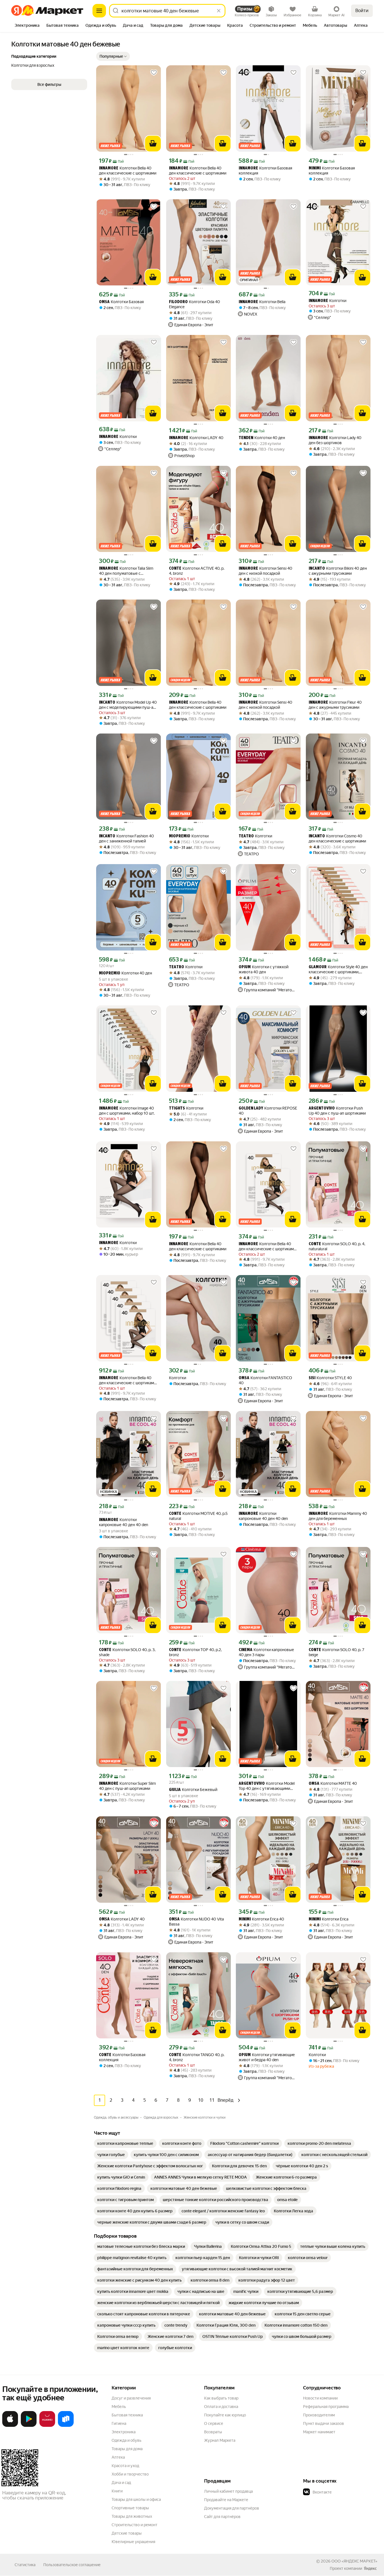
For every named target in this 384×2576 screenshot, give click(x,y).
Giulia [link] (175, 1790)
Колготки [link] (327, 301)
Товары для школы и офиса (136, 2499)
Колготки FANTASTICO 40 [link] (265, 1380)
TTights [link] (177, 1109)
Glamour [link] (318, 967)
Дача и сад (121, 2483)
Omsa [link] (104, 302)
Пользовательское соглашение (72, 2565)
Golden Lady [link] (251, 1109)
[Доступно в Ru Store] (66, 2426)
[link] (125, 2143)
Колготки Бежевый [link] (193, 1790)
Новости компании (320, 2398)
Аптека (118, 2457)
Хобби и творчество (130, 2474)
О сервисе (214, 2423)
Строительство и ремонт (135, 2525)
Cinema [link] (246, 1650)
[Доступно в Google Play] (29, 2426)
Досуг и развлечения (131, 2398)
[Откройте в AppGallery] (47, 2426)
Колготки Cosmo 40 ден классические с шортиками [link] (337, 838)
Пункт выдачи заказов (324, 2423)
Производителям (319, 2415)
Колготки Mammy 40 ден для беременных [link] (338, 1516)
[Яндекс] (370, 2568)
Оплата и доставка (221, 2407)
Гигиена (119, 2423)
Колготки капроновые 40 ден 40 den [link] (124, 1522)
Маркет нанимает (319, 2432)
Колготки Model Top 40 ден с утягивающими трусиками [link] (267, 1786)
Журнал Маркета (220, 2440)
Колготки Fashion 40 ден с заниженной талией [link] (127, 838)
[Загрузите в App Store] (10, 2426)
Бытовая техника (127, 2415)
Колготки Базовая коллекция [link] (265, 171)
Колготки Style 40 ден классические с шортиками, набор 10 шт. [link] (338, 970)
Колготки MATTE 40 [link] (333, 1784)
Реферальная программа (326, 2407)
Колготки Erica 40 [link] (261, 1919)
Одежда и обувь (127, 2440)
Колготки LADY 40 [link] (196, 438)
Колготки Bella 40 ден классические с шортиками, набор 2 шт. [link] (268, 1246)
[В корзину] (153, 144)
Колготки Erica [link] (328, 1919)
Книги (117, 2491)
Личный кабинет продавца (228, 2491)
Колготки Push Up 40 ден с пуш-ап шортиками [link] (337, 1111)
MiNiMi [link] (315, 168)
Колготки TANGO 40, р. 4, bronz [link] (197, 2057)
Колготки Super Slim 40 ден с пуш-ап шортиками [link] (127, 1786)
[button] (113, 56)
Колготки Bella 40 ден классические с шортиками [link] (128, 171)
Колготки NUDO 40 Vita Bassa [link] (196, 1922)
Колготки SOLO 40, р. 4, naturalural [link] (337, 1246)
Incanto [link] (317, 569)
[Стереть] (219, 11)
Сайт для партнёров (222, 2517)
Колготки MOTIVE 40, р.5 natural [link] (198, 1516)
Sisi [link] (312, 1378)
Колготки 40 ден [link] (262, 438)
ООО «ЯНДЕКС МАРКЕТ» (354, 2561)
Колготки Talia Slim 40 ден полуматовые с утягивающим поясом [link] (126, 571)
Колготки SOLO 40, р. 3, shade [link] (127, 1652)
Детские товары (127, 2533)
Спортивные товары (130, 2508)
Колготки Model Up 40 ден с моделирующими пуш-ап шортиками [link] (128, 705)
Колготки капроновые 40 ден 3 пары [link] (266, 1652)
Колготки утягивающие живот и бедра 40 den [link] (267, 2057)
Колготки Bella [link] (262, 302)
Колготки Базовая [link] (121, 302)
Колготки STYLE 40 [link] (330, 1378)
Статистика (25, 2565)
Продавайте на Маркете (226, 2500)
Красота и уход (125, 2466)
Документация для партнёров (232, 2508)
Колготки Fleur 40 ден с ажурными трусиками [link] (335, 705)
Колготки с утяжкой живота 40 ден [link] (264, 969)
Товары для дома (127, 2449)
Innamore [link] (109, 168)
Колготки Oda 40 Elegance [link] (195, 304)
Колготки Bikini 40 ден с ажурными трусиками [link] (338, 571)
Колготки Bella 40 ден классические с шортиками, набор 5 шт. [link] (128, 1380)
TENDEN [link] (246, 438)
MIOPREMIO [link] (180, 836)
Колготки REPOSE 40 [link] (268, 1111)
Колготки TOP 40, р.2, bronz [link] (195, 1652)
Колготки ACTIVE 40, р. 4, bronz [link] (197, 571)
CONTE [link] (175, 569)
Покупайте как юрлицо (225, 2415)
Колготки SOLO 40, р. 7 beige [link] (336, 1652)
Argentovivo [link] (322, 1109)
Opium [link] (245, 967)
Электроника (124, 2432)
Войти (362, 11)
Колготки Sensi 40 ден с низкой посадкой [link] (266, 571)
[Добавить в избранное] (154, 73)
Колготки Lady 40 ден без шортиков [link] (335, 440)
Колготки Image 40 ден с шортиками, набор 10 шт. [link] (127, 1111)
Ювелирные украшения (133, 2542)
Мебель (119, 2407)
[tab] (27, 26)
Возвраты (213, 2432)
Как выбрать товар (221, 2398)
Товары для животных (132, 2516)
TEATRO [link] (246, 836)
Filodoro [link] (178, 302)
